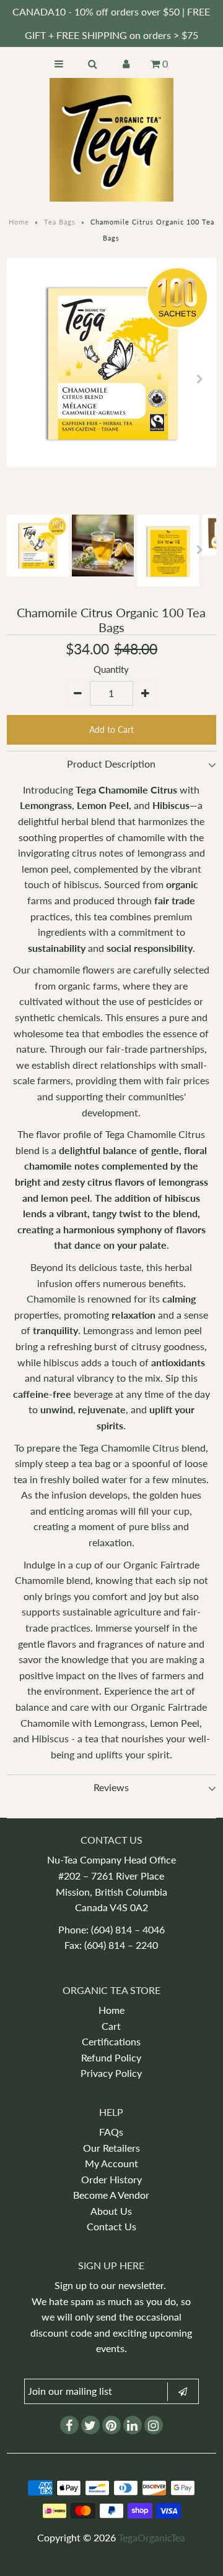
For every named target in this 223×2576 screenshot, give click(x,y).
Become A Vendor (111, 2195)
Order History (111, 2179)
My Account (111, 2163)
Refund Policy (111, 2057)
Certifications (111, 2041)
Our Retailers (111, 2148)
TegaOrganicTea (152, 2537)
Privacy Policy (111, 2073)
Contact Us (111, 2226)
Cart (111, 2026)
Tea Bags (60, 222)
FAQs (111, 2132)
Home (19, 222)
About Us (111, 2211)
